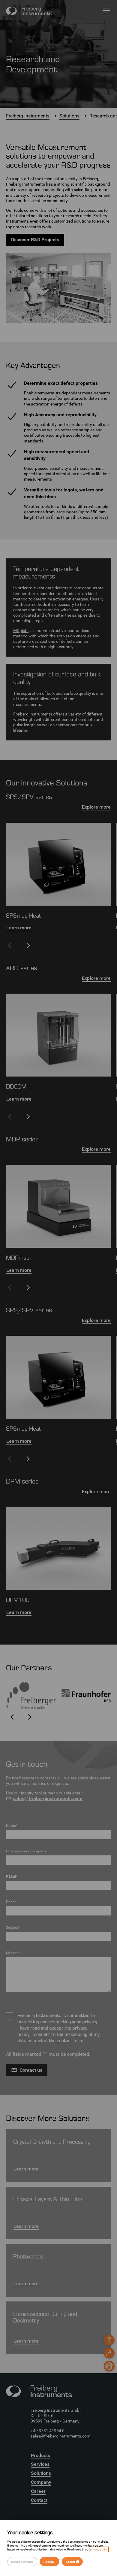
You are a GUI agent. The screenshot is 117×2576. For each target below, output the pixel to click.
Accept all (72, 2562)
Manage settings (22, 2562)
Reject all (49, 2562)
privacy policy (99, 2549)
